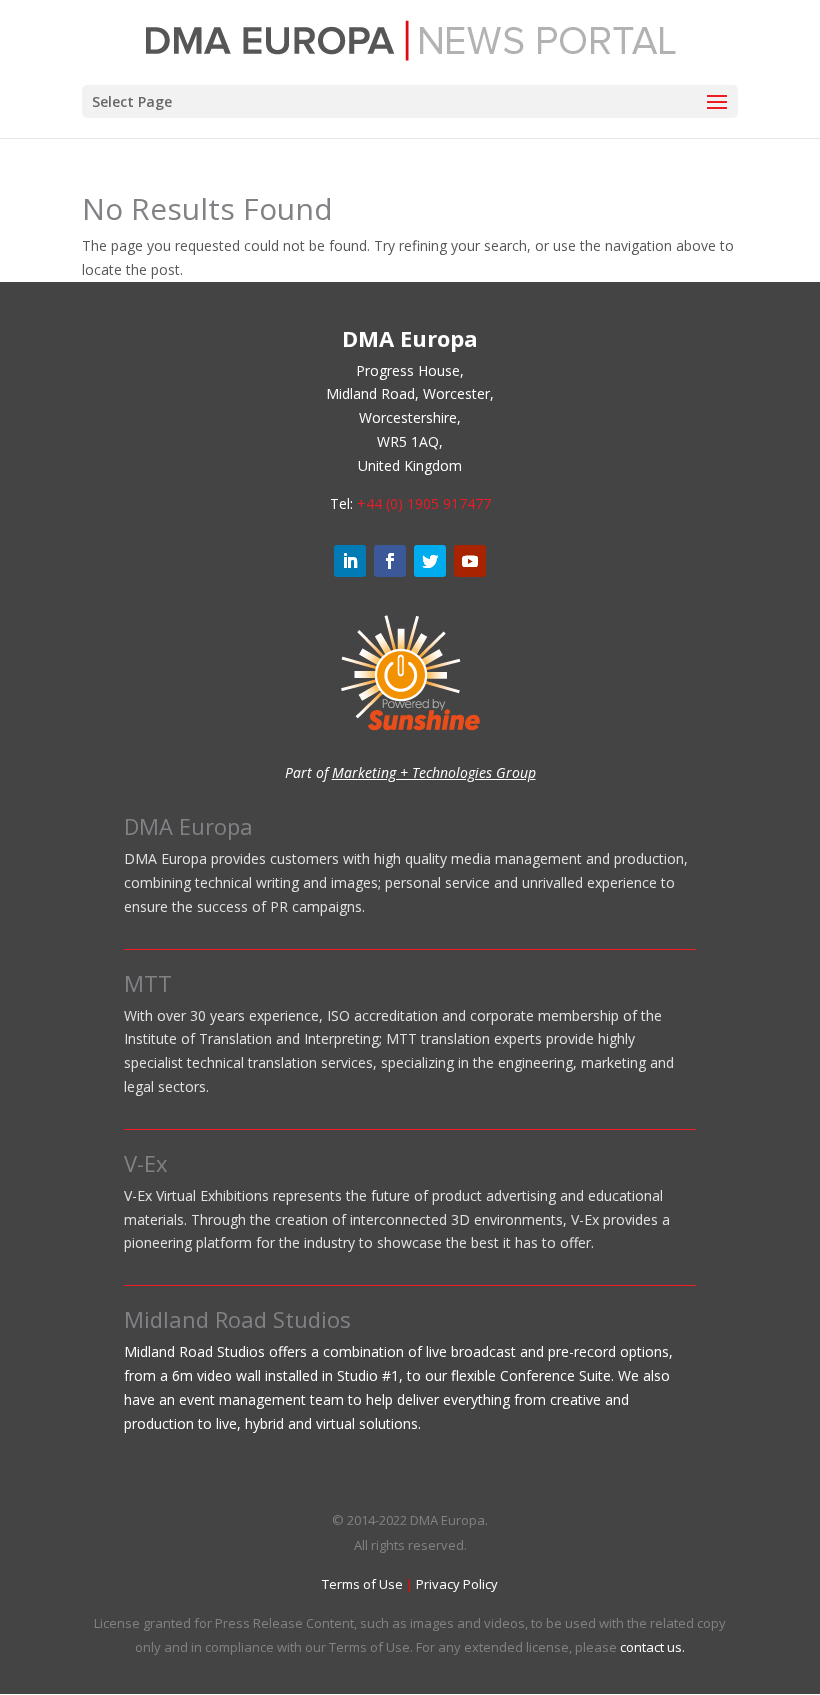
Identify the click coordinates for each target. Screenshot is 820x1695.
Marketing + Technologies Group (434, 772)
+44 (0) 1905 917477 (424, 503)
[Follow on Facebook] (390, 561)
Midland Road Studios (237, 1319)
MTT (148, 983)
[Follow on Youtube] (470, 561)
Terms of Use (362, 1584)
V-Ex (146, 1163)
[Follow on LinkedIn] (350, 561)
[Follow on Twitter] (430, 561)
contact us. (652, 1647)
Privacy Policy (457, 1584)
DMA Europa (188, 826)
